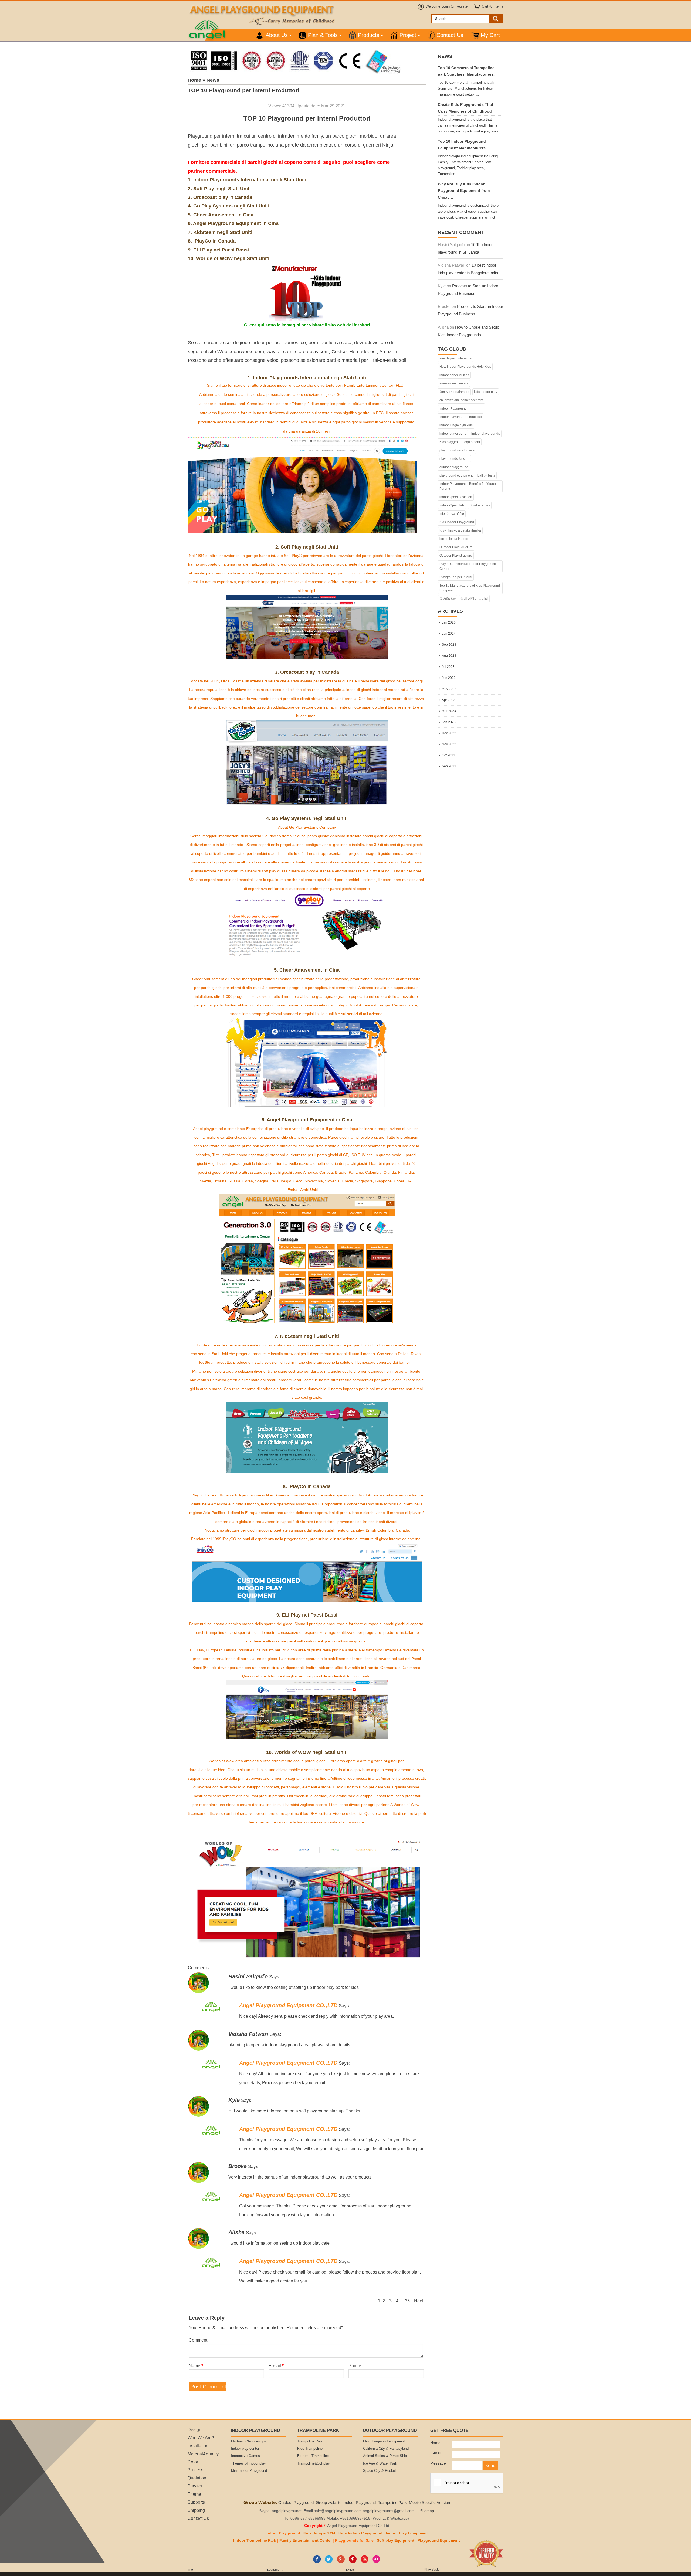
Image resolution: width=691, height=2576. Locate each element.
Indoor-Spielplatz (452, 505)
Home (194, 80)
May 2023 (449, 689)
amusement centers (454, 383)
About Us (277, 35)
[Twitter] (329, 2562)
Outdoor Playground (296, 2502)
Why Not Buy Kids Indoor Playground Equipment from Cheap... (464, 191)
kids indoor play (486, 392)
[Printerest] (353, 2562)
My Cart (490, 35)
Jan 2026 (449, 622)
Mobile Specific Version (429, 2502)
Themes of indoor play (248, 2463)
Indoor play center (245, 2449)
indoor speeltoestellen (456, 497)
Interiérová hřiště (452, 514)
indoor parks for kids (454, 375)
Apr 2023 (449, 700)
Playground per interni (456, 577)
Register (462, 6)
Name (196, 2366)
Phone (355, 2366)
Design (194, 2429)
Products (369, 35)
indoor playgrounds (486, 434)
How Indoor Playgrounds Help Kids (465, 367)
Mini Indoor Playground (249, 2471)
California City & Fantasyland (386, 2449)
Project (408, 35)
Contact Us (450, 35)
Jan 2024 (449, 634)
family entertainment (454, 392)
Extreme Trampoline (313, 2456)
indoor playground (453, 434)
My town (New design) (248, 2441)
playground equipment (456, 475)
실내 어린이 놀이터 (474, 599)
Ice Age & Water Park (380, 2463)
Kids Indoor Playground (457, 522)
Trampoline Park (310, 2441)
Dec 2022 (449, 733)
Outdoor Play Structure (456, 547)
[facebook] (317, 2562)
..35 (406, 2301)
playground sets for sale (457, 450)
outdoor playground (454, 467)
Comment (198, 2340)
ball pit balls (486, 475)
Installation (198, 2446)
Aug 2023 (449, 656)
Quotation (197, 2478)
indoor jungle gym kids (456, 425)
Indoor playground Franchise (461, 417)
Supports (196, 2502)
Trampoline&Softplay (314, 2463)
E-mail (276, 2366)
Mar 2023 (449, 711)
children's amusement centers (461, 400)
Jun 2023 (449, 678)
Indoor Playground (453, 409)
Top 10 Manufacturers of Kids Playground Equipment (470, 588)
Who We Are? (201, 2438)
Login (446, 6)
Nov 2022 (449, 744)
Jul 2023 (448, 667)
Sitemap (427, 2511)
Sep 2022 (449, 766)
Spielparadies (480, 505)
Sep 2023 (449, 645)
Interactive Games (245, 2456)
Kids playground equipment (460, 442)
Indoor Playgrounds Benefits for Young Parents (468, 486)
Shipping (196, 2510)
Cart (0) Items (493, 6)
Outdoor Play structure (456, 556)
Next (419, 2301)
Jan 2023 (449, 722)
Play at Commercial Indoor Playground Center (468, 566)
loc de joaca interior (454, 539)
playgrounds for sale (454, 459)
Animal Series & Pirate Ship (385, 2456)
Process (195, 2470)
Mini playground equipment (384, 2441)
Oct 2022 (448, 755)
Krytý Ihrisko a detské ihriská (460, 530)
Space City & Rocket (380, 2471)
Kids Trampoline (310, 2449)
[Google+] (341, 2562)
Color (193, 2462)
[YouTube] (365, 2562)
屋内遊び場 (448, 599)
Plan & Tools (323, 35)
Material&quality (203, 2454)
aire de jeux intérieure (455, 358)
